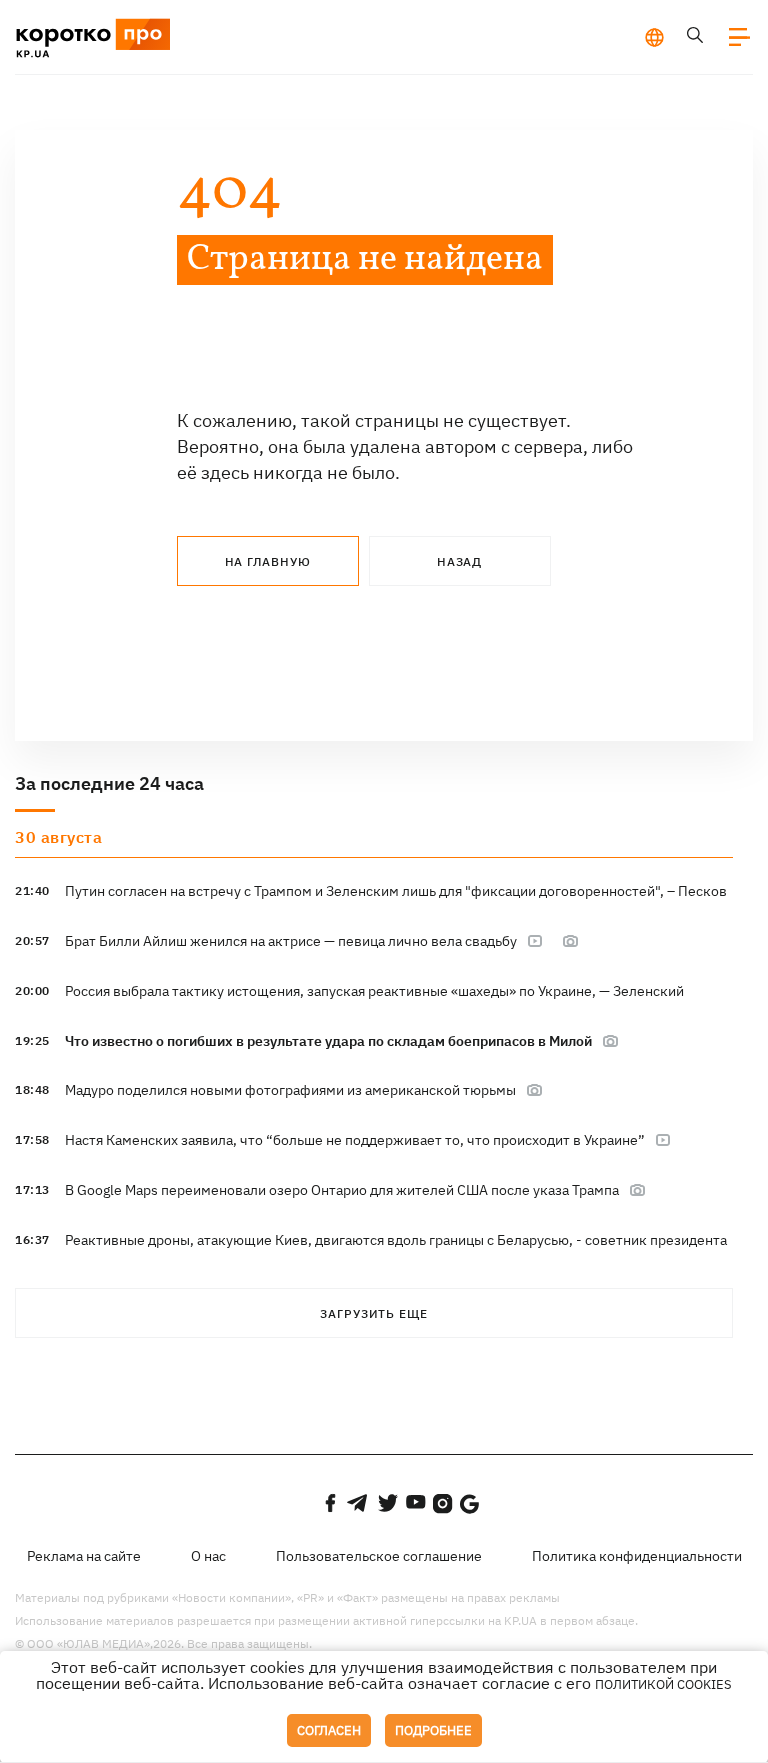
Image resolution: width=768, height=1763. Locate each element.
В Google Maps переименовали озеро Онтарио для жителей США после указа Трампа (342, 1190)
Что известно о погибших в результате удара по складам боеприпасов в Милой (328, 1041)
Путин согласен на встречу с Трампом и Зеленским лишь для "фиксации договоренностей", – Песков (396, 891)
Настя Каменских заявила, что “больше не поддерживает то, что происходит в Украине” (355, 1140)
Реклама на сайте (84, 1556)
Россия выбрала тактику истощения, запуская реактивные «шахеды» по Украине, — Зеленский (374, 991)
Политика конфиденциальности (637, 1556)
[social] (330, 1503)
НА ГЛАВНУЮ (268, 561)
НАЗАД (460, 561)
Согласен (329, 1730)
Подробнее (433, 1730)
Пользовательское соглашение (379, 1556)
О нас (208, 1556)
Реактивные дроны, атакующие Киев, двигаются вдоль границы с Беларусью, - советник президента (396, 1240)
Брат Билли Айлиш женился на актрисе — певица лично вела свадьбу (291, 941)
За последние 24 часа (109, 783)
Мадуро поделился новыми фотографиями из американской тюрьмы (290, 1090)
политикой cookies (663, 1684)
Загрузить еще (374, 1313)
